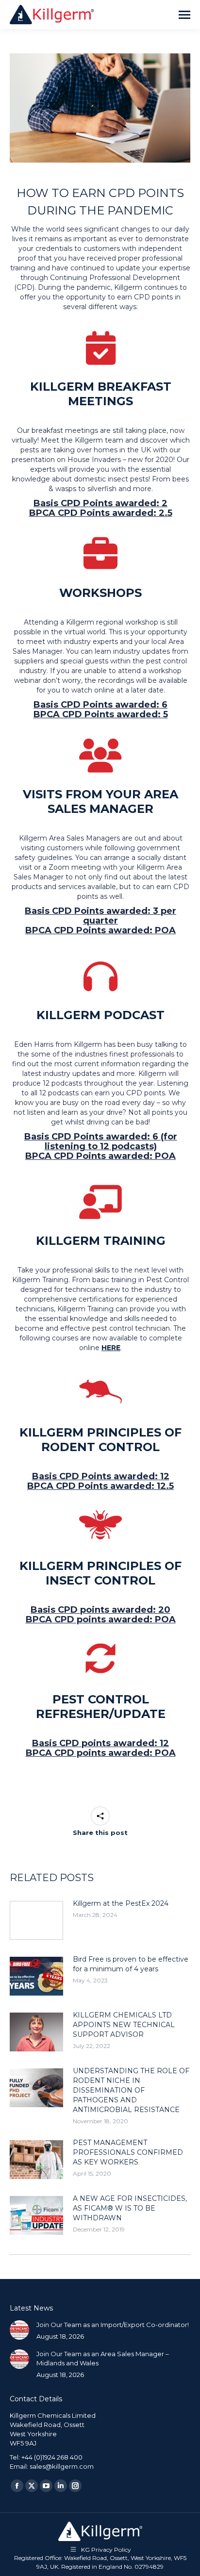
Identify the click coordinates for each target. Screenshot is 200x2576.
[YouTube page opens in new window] (46, 2486)
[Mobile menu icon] (184, 15)
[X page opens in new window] (32, 2486)
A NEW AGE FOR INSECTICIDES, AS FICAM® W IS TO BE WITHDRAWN (130, 2208)
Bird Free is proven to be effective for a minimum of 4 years (131, 1964)
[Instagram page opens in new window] (75, 2486)
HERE (111, 1348)
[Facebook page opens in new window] (17, 2486)
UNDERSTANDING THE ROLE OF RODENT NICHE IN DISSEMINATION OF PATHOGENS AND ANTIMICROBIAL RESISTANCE (131, 2090)
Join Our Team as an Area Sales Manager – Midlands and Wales (103, 2358)
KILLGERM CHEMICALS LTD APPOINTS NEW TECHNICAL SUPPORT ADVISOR (124, 2025)
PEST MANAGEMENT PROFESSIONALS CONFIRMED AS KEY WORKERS (128, 2152)
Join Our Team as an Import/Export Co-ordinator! (113, 2325)
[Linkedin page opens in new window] (61, 2486)
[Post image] (36, 1920)
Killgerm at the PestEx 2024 (121, 1903)
